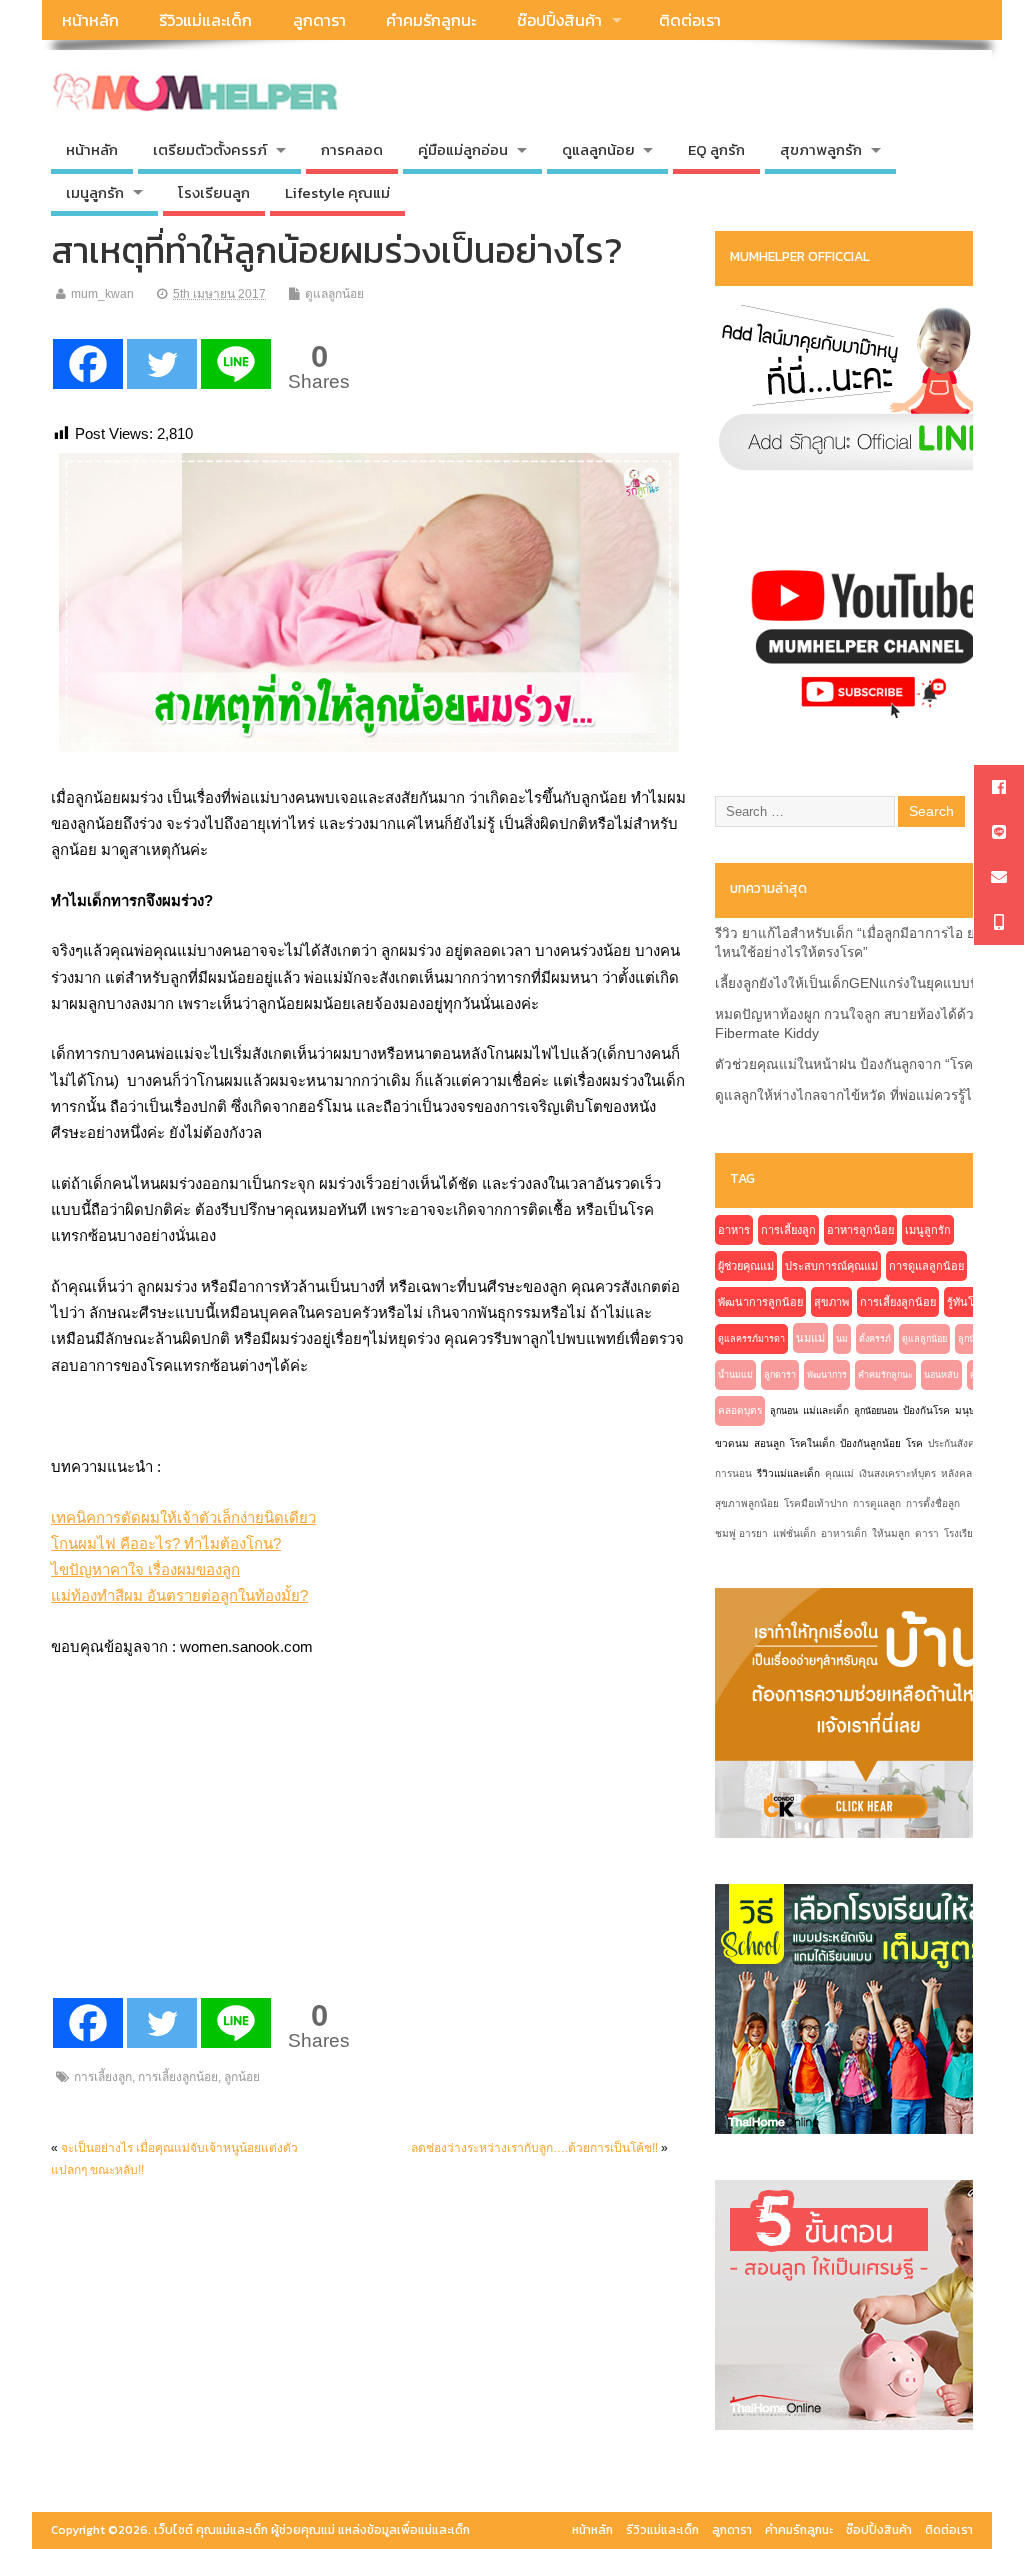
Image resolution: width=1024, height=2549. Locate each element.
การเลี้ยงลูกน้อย (178, 2077)
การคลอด (352, 149)
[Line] (236, 364)
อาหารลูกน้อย (860, 1230)
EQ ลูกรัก (716, 149)
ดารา (927, 1533)
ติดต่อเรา (690, 20)
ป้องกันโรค (926, 1410)
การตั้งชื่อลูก (933, 1503)
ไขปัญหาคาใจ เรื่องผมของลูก (145, 1569)
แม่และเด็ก (826, 1410)
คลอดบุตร (740, 1410)
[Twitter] (162, 364)
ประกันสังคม (955, 1443)
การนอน (733, 1473)
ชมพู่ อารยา (741, 1533)
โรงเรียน (962, 1533)
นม (842, 1339)
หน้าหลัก (90, 20)
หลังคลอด (963, 1473)
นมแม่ (810, 1338)
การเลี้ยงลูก (103, 2077)
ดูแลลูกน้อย (334, 294)
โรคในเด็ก (812, 1443)
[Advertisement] (201, 1862)
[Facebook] (88, 364)
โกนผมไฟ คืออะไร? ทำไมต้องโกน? (166, 1543)
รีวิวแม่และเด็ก (205, 20)
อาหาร (734, 1230)
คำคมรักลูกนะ (431, 20)
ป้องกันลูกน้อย (870, 1443)
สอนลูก (769, 1443)
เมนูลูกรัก (928, 1230)
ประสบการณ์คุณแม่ (831, 1266)
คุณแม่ (839, 1473)
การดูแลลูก (877, 1503)
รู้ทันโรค (967, 1302)
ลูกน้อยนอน (876, 1411)
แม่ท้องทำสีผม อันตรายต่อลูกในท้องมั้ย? (179, 1595)
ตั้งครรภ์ (875, 1339)
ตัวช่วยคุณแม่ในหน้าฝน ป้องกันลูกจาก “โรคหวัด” (859, 1064)
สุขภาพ (831, 1302)
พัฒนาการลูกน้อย (760, 1302)
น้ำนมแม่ (735, 1375)
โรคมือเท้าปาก (816, 1503)
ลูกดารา (319, 20)
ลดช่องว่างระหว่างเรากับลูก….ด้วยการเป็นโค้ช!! (534, 2148)
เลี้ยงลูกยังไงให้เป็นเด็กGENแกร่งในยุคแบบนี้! (849, 983)
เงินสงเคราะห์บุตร (897, 1473)
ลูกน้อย (242, 2077)
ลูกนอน (784, 1411)
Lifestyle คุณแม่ (337, 192)
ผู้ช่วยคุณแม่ (746, 1266)
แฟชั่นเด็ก (794, 1533)
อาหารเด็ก (844, 1533)
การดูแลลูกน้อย (926, 1266)
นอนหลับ (941, 1375)
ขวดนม (732, 1443)
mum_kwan (102, 294)
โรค (914, 1443)
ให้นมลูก (891, 1533)
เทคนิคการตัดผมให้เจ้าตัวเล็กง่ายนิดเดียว (183, 1517)
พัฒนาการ (827, 1375)
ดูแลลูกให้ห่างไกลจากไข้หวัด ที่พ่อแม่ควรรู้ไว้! (849, 1095)
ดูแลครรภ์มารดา (751, 1339)
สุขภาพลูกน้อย (747, 1503)
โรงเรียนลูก (214, 192)
